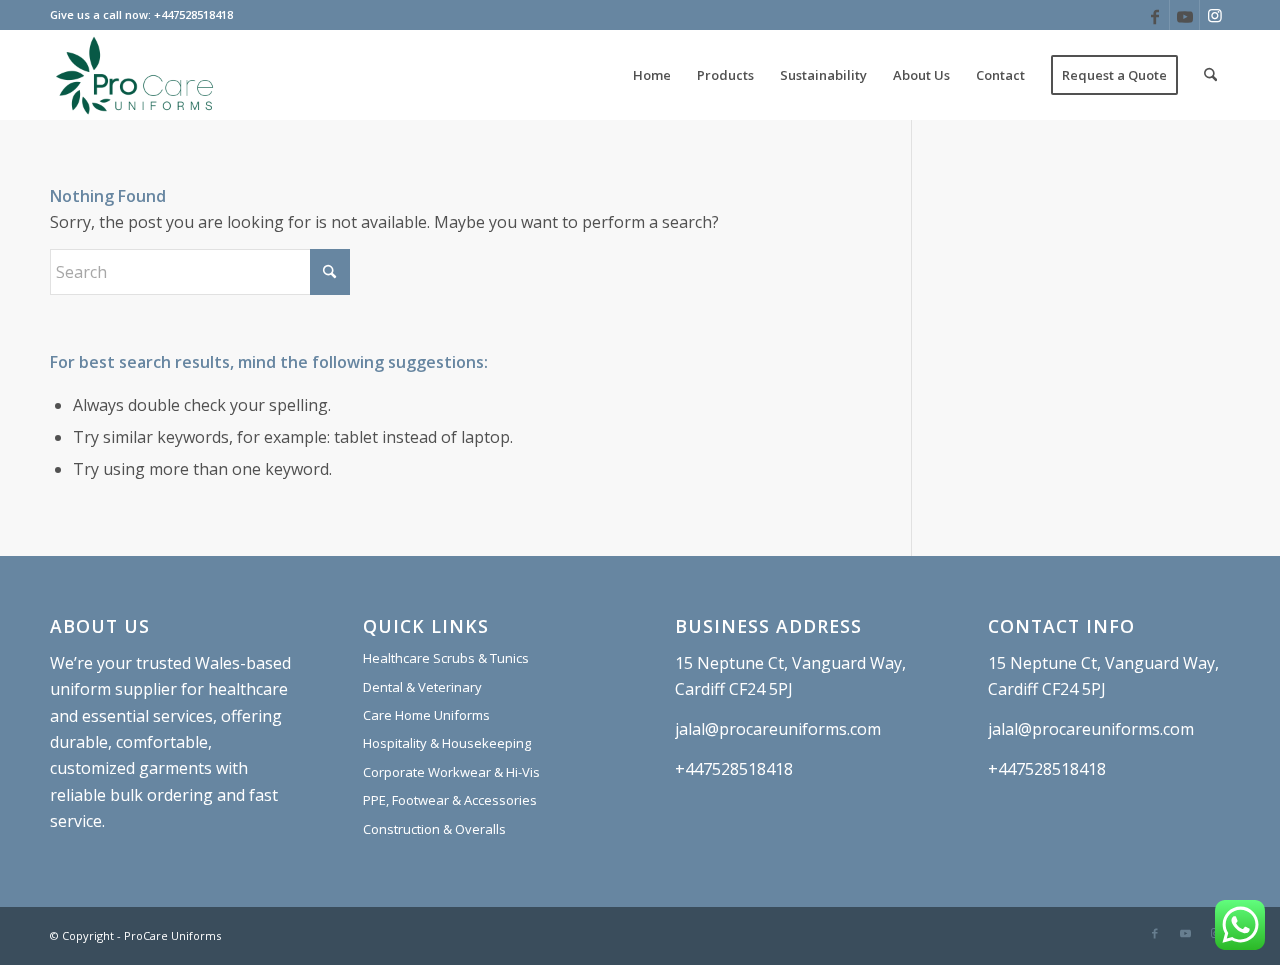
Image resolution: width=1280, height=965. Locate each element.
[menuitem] (652, 75)
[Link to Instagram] (1215, 15)
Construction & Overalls (434, 829)
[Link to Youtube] (1184, 15)
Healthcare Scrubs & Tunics (446, 658)
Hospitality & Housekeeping (447, 743)
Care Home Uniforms (426, 715)
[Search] (1210, 75)
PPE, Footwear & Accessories (450, 800)
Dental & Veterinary (422, 687)
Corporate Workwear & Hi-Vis (451, 772)
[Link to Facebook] (1154, 15)
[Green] (135, 75)
